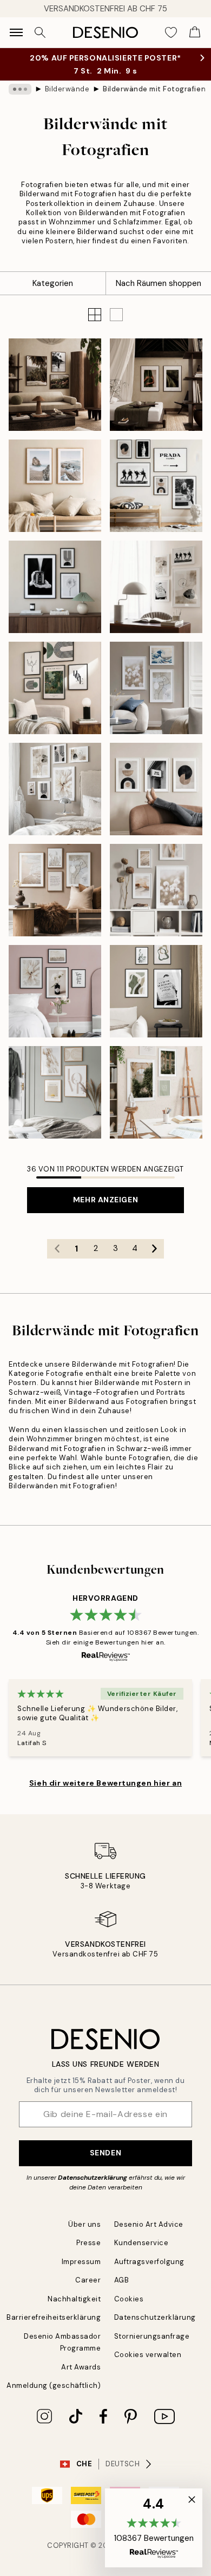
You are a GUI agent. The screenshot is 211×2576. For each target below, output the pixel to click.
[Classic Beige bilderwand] (55, 688)
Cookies (129, 2299)
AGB (122, 2280)
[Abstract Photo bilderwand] (55, 587)
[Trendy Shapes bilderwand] (156, 789)
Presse (88, 2243)
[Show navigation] (16, 32)
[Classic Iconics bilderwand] (156, 486)
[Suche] (40, 32)
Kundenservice (141, 2243)
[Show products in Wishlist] (171, 32)
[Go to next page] (154, 1249)
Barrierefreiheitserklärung (54, 2317)
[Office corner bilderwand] (156, 587)
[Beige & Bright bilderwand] (55, 789)
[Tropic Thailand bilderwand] (156, 385)
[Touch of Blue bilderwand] (156, 688)
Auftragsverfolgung (149, 2262)
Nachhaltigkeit (74, 2299)
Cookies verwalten (148, 2355)
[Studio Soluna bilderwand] (55, 385)
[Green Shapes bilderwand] (156, 991)
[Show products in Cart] (195, 32)
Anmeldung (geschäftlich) (54, 2385)
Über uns (84, 2224)
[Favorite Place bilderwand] (55, 991)
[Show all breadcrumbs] (20, 89)
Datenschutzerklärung (93, 2178)
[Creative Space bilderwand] (156, 1092)
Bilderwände (67, 89)
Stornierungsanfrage (152, 2336)
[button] (116, 315)
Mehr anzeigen (105, 1200)
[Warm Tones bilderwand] (156, 890)
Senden (105, 2153)
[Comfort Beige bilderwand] (55, 890)
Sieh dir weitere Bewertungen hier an (105, 1783)
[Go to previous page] (57, 1249)
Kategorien (53, 283)
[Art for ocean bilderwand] (55, 486)
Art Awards (81, 2367)
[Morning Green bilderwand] (55, 1092)
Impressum (81, 2262)
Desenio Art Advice (149, 2224)
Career (88, 2280)
